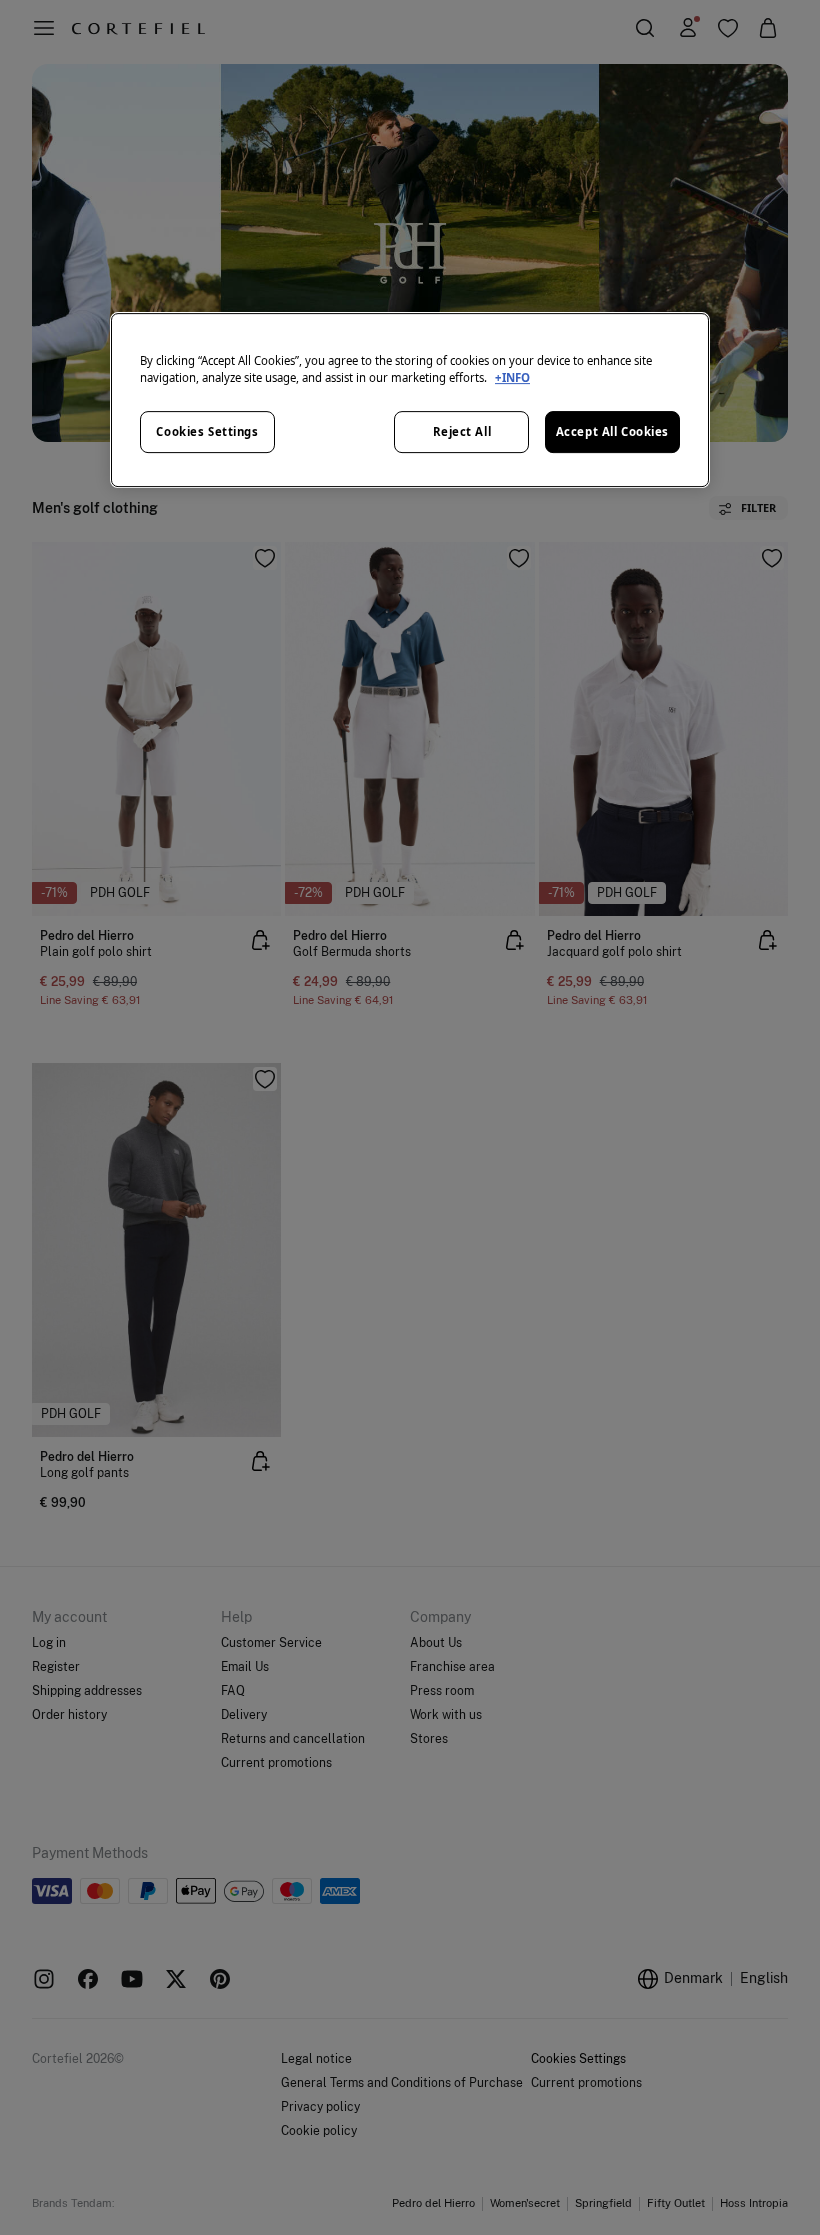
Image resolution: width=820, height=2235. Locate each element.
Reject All (462, 431)
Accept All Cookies (612, 431)
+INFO (512, 377)
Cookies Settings (207, 431)
